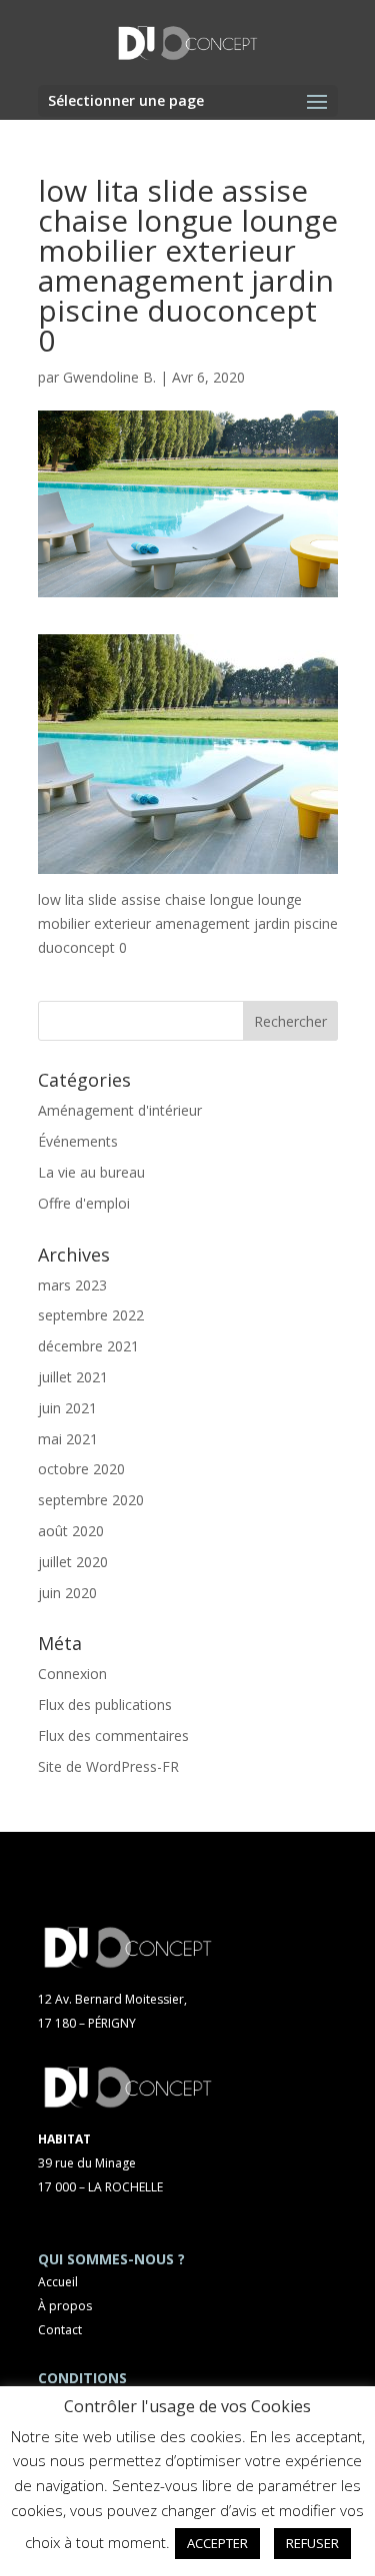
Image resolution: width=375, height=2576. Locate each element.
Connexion (72, 1674)
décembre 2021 (88, 1346)
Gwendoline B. (109, 377)
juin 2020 (67, 1593)
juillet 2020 (73, 1562)
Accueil (58, 2282)
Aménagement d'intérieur (120, 1110)
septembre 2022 (91, 1315)
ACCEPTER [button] (217, 2543)
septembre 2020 (91, 1500)
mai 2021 (68, 1439)
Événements (78, 1141)
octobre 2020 (81, 1469)
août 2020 (71, 1531)
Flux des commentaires (113, 1735)
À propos (65, 2306)
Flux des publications (105, 1705)
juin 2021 (67, 1408)
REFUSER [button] (312, 2543)
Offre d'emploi (84, 1203)
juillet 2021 (73, 1377)
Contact (60, 2330)
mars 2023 (72, 1285)
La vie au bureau (91, 1172)
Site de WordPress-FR (108, 1766)
